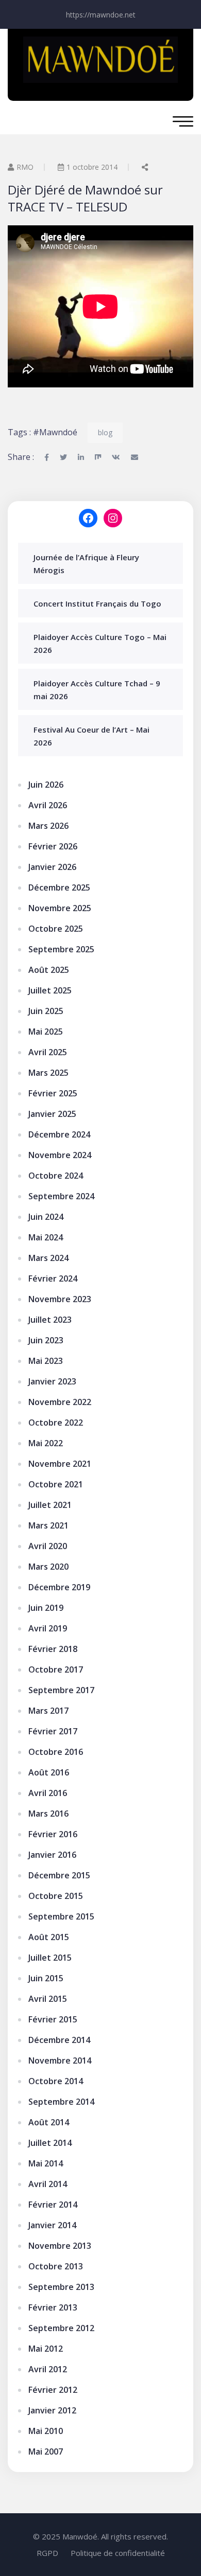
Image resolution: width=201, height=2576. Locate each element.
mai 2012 (46, 2349)
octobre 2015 (56, 1896)
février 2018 (53, 1649)
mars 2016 (48, 1814)
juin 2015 (46, 1978)
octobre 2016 (56, 1752)
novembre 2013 (60, 2246)
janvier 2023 (52, 1381)
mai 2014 (46, 2163)
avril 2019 (48, 1628)
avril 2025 (48, 1052)
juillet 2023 (50, 1320)
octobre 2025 (56, 929)
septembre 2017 (61, 1690)
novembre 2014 (60, 2060)
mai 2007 (46, 2451)
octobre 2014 (56, 2081)
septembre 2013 (61, 2287)
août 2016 (49, 1772)
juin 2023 (46, 1340)
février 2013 (53, 2307)
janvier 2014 (52, 2225)
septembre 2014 (61, 2102)
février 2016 (53, 1834)
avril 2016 (48, 1793)
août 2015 (49, 1937)
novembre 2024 (60, 1155)
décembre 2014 (59, 2040)
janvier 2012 (52, 2410)
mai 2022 (46, 1443)
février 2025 (53, 1093)
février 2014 (53, 2205)
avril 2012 (48, 2369)
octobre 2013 (56, 2266)
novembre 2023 (60, 1299)
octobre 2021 (56, 1484)
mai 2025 (46, 1032)
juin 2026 (46, 785)
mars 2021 (48, 1525)
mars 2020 (48, 1567)
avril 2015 (48, 1999)
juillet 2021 (50, 1505)
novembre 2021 (60, 1464)
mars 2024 (48, 1258)
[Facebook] (88, 518)
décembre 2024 (59, 1134)
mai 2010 (46, 2431)
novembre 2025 (60, 908)
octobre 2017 (56, 1669)
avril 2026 (48, 805)
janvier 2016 (52, 1855)
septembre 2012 (61, 2328)
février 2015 (53, 2019)
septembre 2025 (61, 949)
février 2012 (53, 2390)
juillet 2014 (50, 2143)
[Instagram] (113, 518)
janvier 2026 (52, 867)
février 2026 (53, 846)
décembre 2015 (59, 1875)
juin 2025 (46, 1011)
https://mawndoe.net (101, 15)
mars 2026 (48, 826)
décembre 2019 (59, 1587)
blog (105, 432)
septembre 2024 (61, 1196)
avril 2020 (48, 1546)
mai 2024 (46, 1237)
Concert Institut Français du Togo (97, 603)
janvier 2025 (52, 1114)
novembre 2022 (60, 1402)
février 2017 (53, 1731)
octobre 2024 (56, 1176)
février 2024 (53, 1278)
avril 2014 (48, 2184)
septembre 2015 (61, 1916)
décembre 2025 (59, 887)
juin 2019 (46, 1608)
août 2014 (49, 2122)
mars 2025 (48, 1073)
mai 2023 (46, 1361)
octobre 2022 (56, 1423)
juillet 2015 (50, 1958)
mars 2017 (48, 1711)
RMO (25, 167)
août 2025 (49, 970)
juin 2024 (46, 1217)
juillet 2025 (50, 990)
